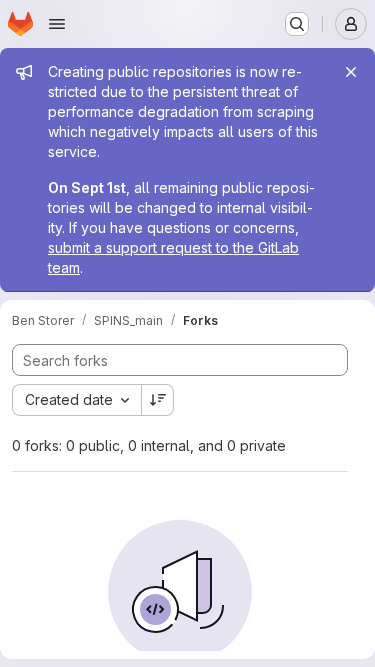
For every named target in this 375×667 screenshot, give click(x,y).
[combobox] (76, 400)
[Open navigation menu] (57, 24)
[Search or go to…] (297, 24)
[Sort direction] (158, 400)
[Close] (351, 72)
